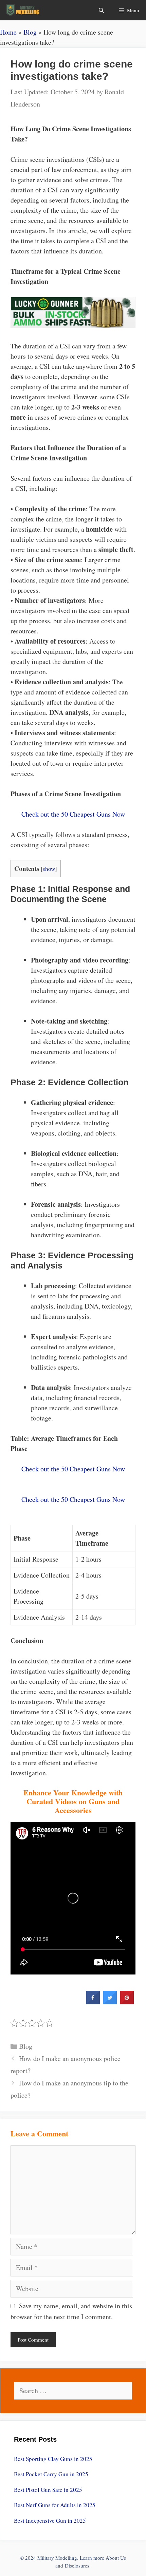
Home (8, 32)
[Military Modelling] (23, 10)
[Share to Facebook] (93, 2002)
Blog (30, 32)
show (49, 869)
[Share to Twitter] (110, 2002)
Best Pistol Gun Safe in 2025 (48, 2490)
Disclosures (77, 2565)
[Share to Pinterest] (127, 2002)
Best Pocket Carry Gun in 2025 (51, 2474)
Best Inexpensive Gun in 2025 (50, 2521)
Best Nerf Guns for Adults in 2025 (55, 2505)
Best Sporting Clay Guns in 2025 (53, 2459)
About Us (116, 2558)
